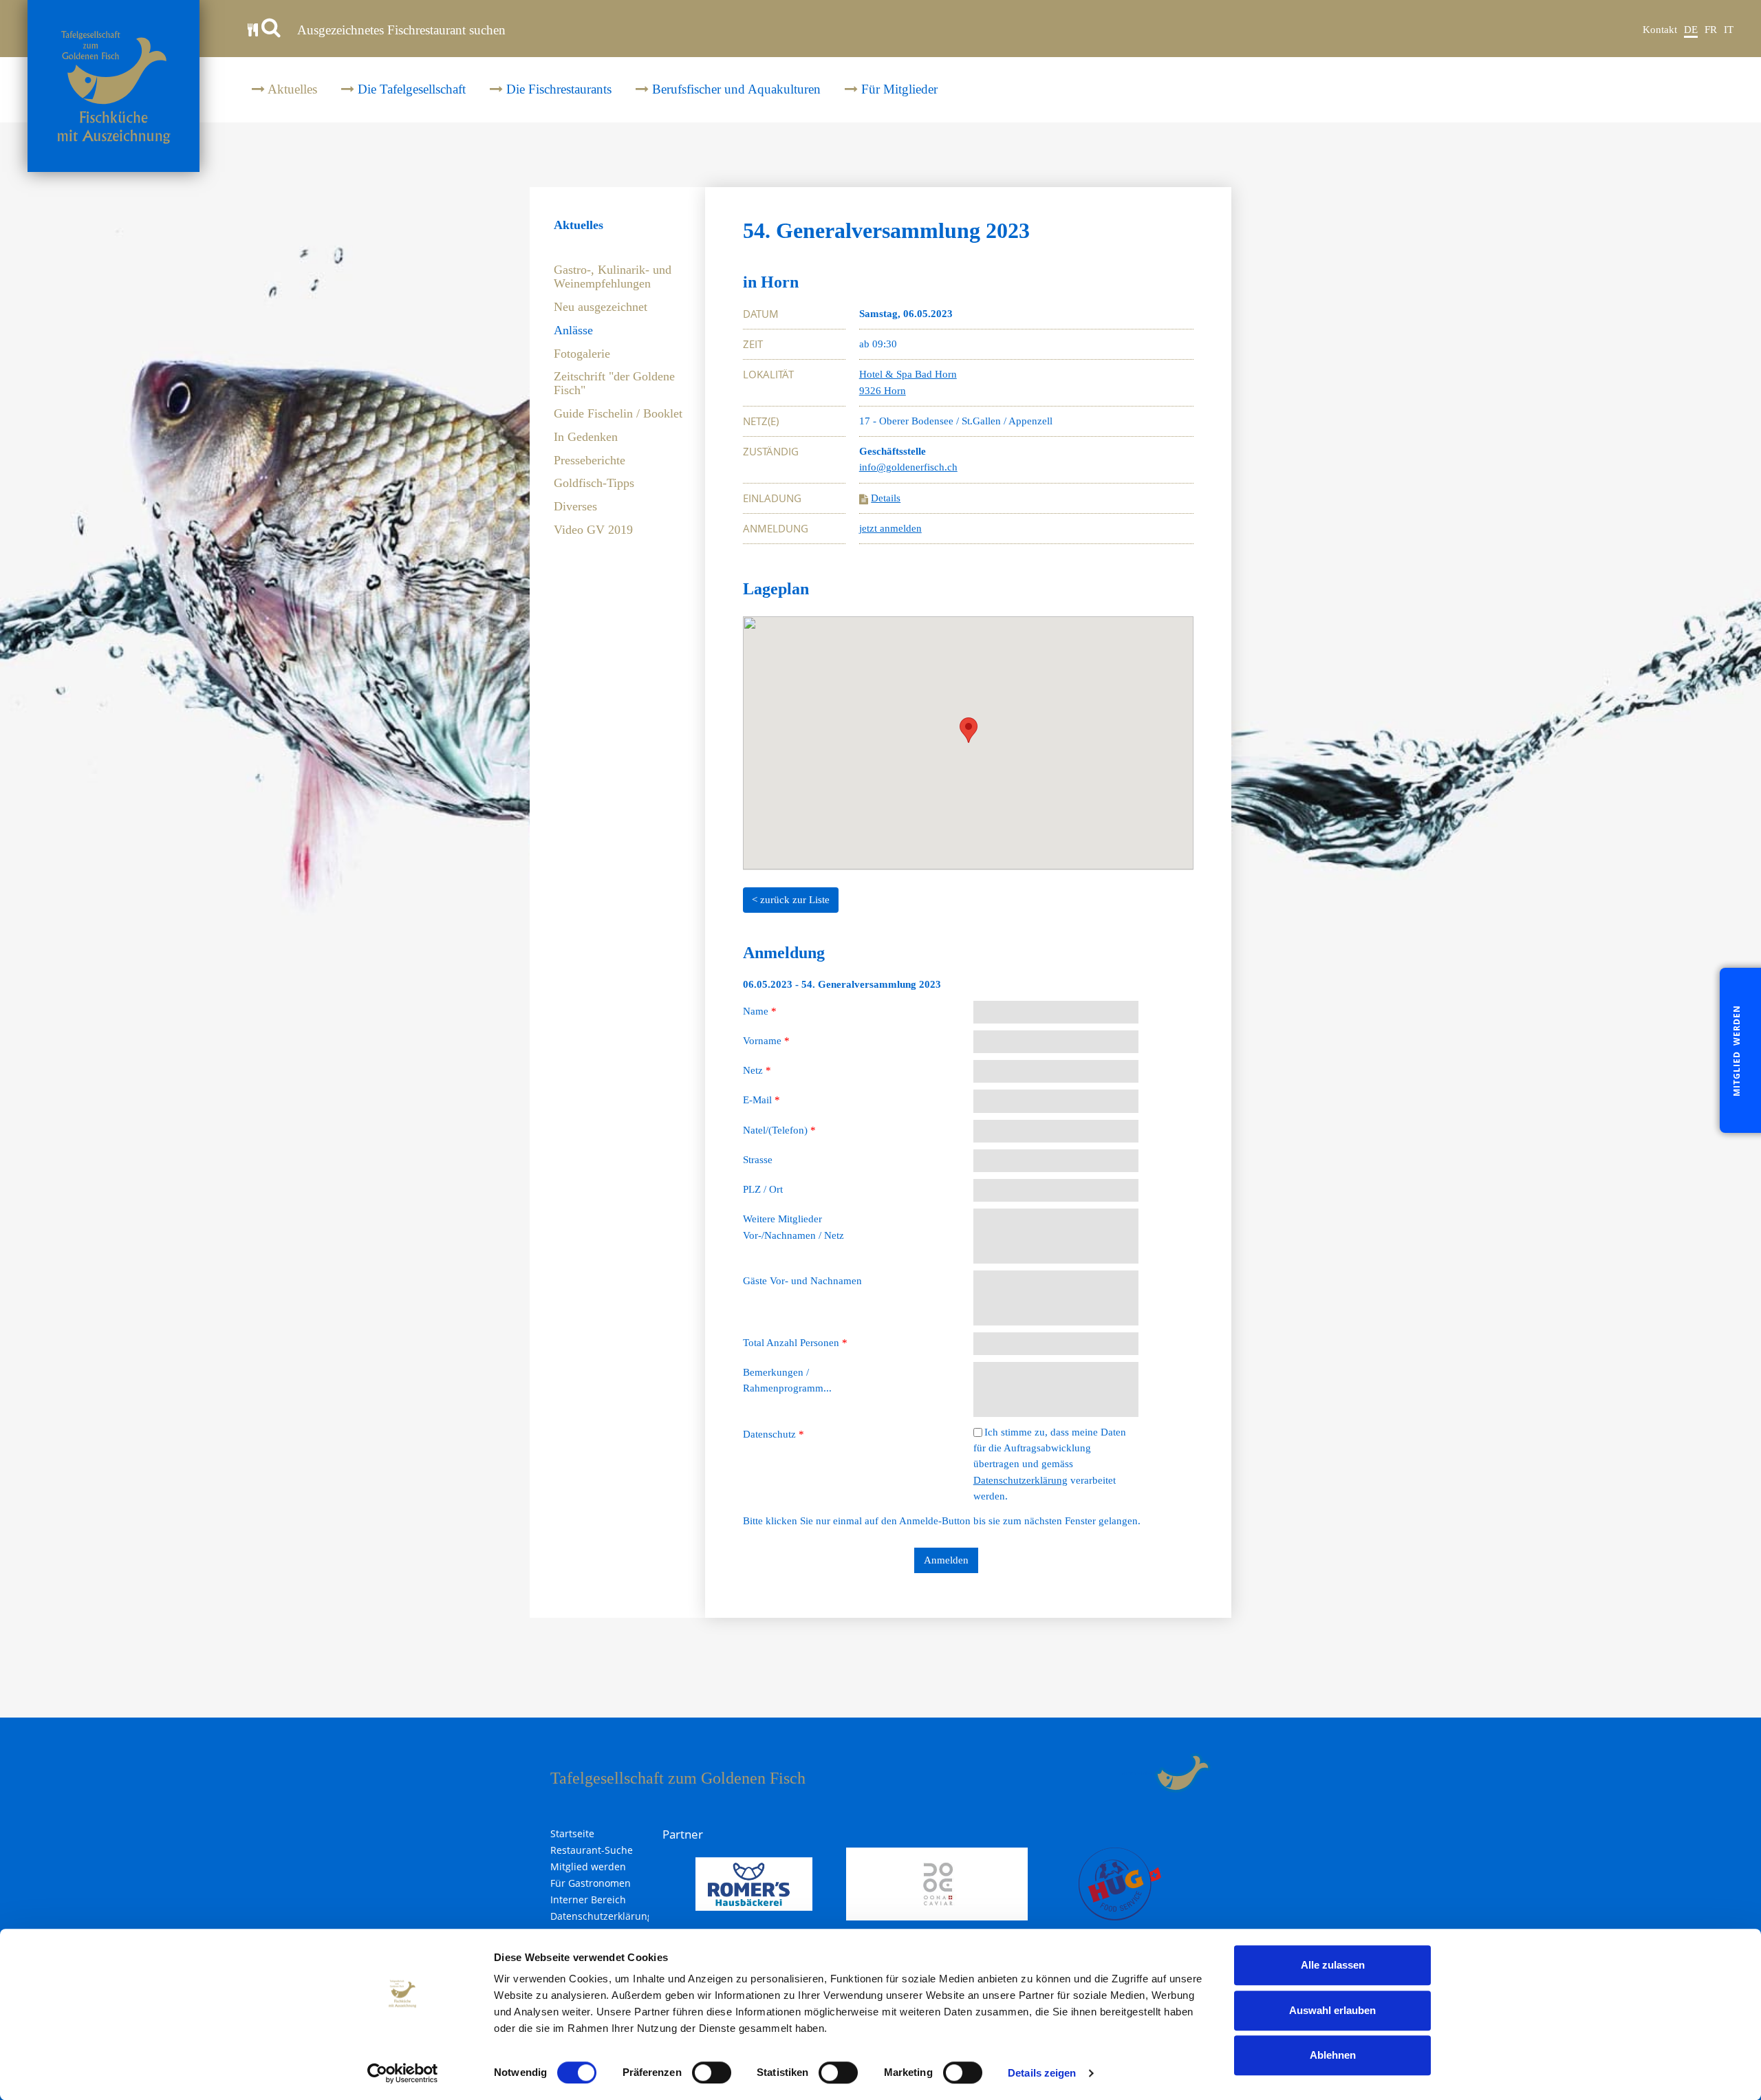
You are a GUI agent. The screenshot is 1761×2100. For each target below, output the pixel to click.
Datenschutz (774, 1434)
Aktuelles (291, 89)
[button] (969, 730)
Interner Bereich (588, 1900)
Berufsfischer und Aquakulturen (735, 89)
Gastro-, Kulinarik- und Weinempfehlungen (613, 277)
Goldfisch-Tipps (594, 483)
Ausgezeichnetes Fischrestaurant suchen (400, 30)
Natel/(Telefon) (779, 1130)
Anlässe (573, 331)
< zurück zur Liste (791, 900)
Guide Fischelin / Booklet (618, 414)
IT (1729, 30)
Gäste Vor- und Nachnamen (802, 1281)
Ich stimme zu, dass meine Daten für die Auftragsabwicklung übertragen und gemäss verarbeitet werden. (1050, 1464)
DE (1691, 30)
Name (760, 1011)
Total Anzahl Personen (795, 1343)
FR (1711, 30)
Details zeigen (1042, 2073)
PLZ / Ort (763, 1189)
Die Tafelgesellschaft (410, 89)
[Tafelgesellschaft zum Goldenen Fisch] (114, 86)
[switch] (712, 2072)
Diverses (575, 507)
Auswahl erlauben (1332, 2010)
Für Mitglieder (898, 89)
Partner (683, 1834)
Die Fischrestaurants (557, 89)
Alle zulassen (1333, 1965)
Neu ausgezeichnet (601, 307)
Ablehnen (1333, 2055)
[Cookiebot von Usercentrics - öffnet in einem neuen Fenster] (403, 2073)
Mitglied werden (588, 1867)
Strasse (758, 1160)
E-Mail (761, 1100)
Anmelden (946, 1560)
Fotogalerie (582, 354)
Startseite (572, 1834)
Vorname (766, 1041)
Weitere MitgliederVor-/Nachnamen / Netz (793, 1227)
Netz (757, 1070)
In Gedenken (586, 437)
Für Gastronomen (591, 1883)
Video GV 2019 (593, 530)
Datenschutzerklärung (1020, 1480)
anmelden (1138, 1773)
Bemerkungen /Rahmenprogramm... (787, 1380)
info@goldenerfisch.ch (908, 467)
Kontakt (1660, 30)
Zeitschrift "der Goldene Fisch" (614, 383)
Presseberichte (590, 461)
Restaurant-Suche (592, 1850)
